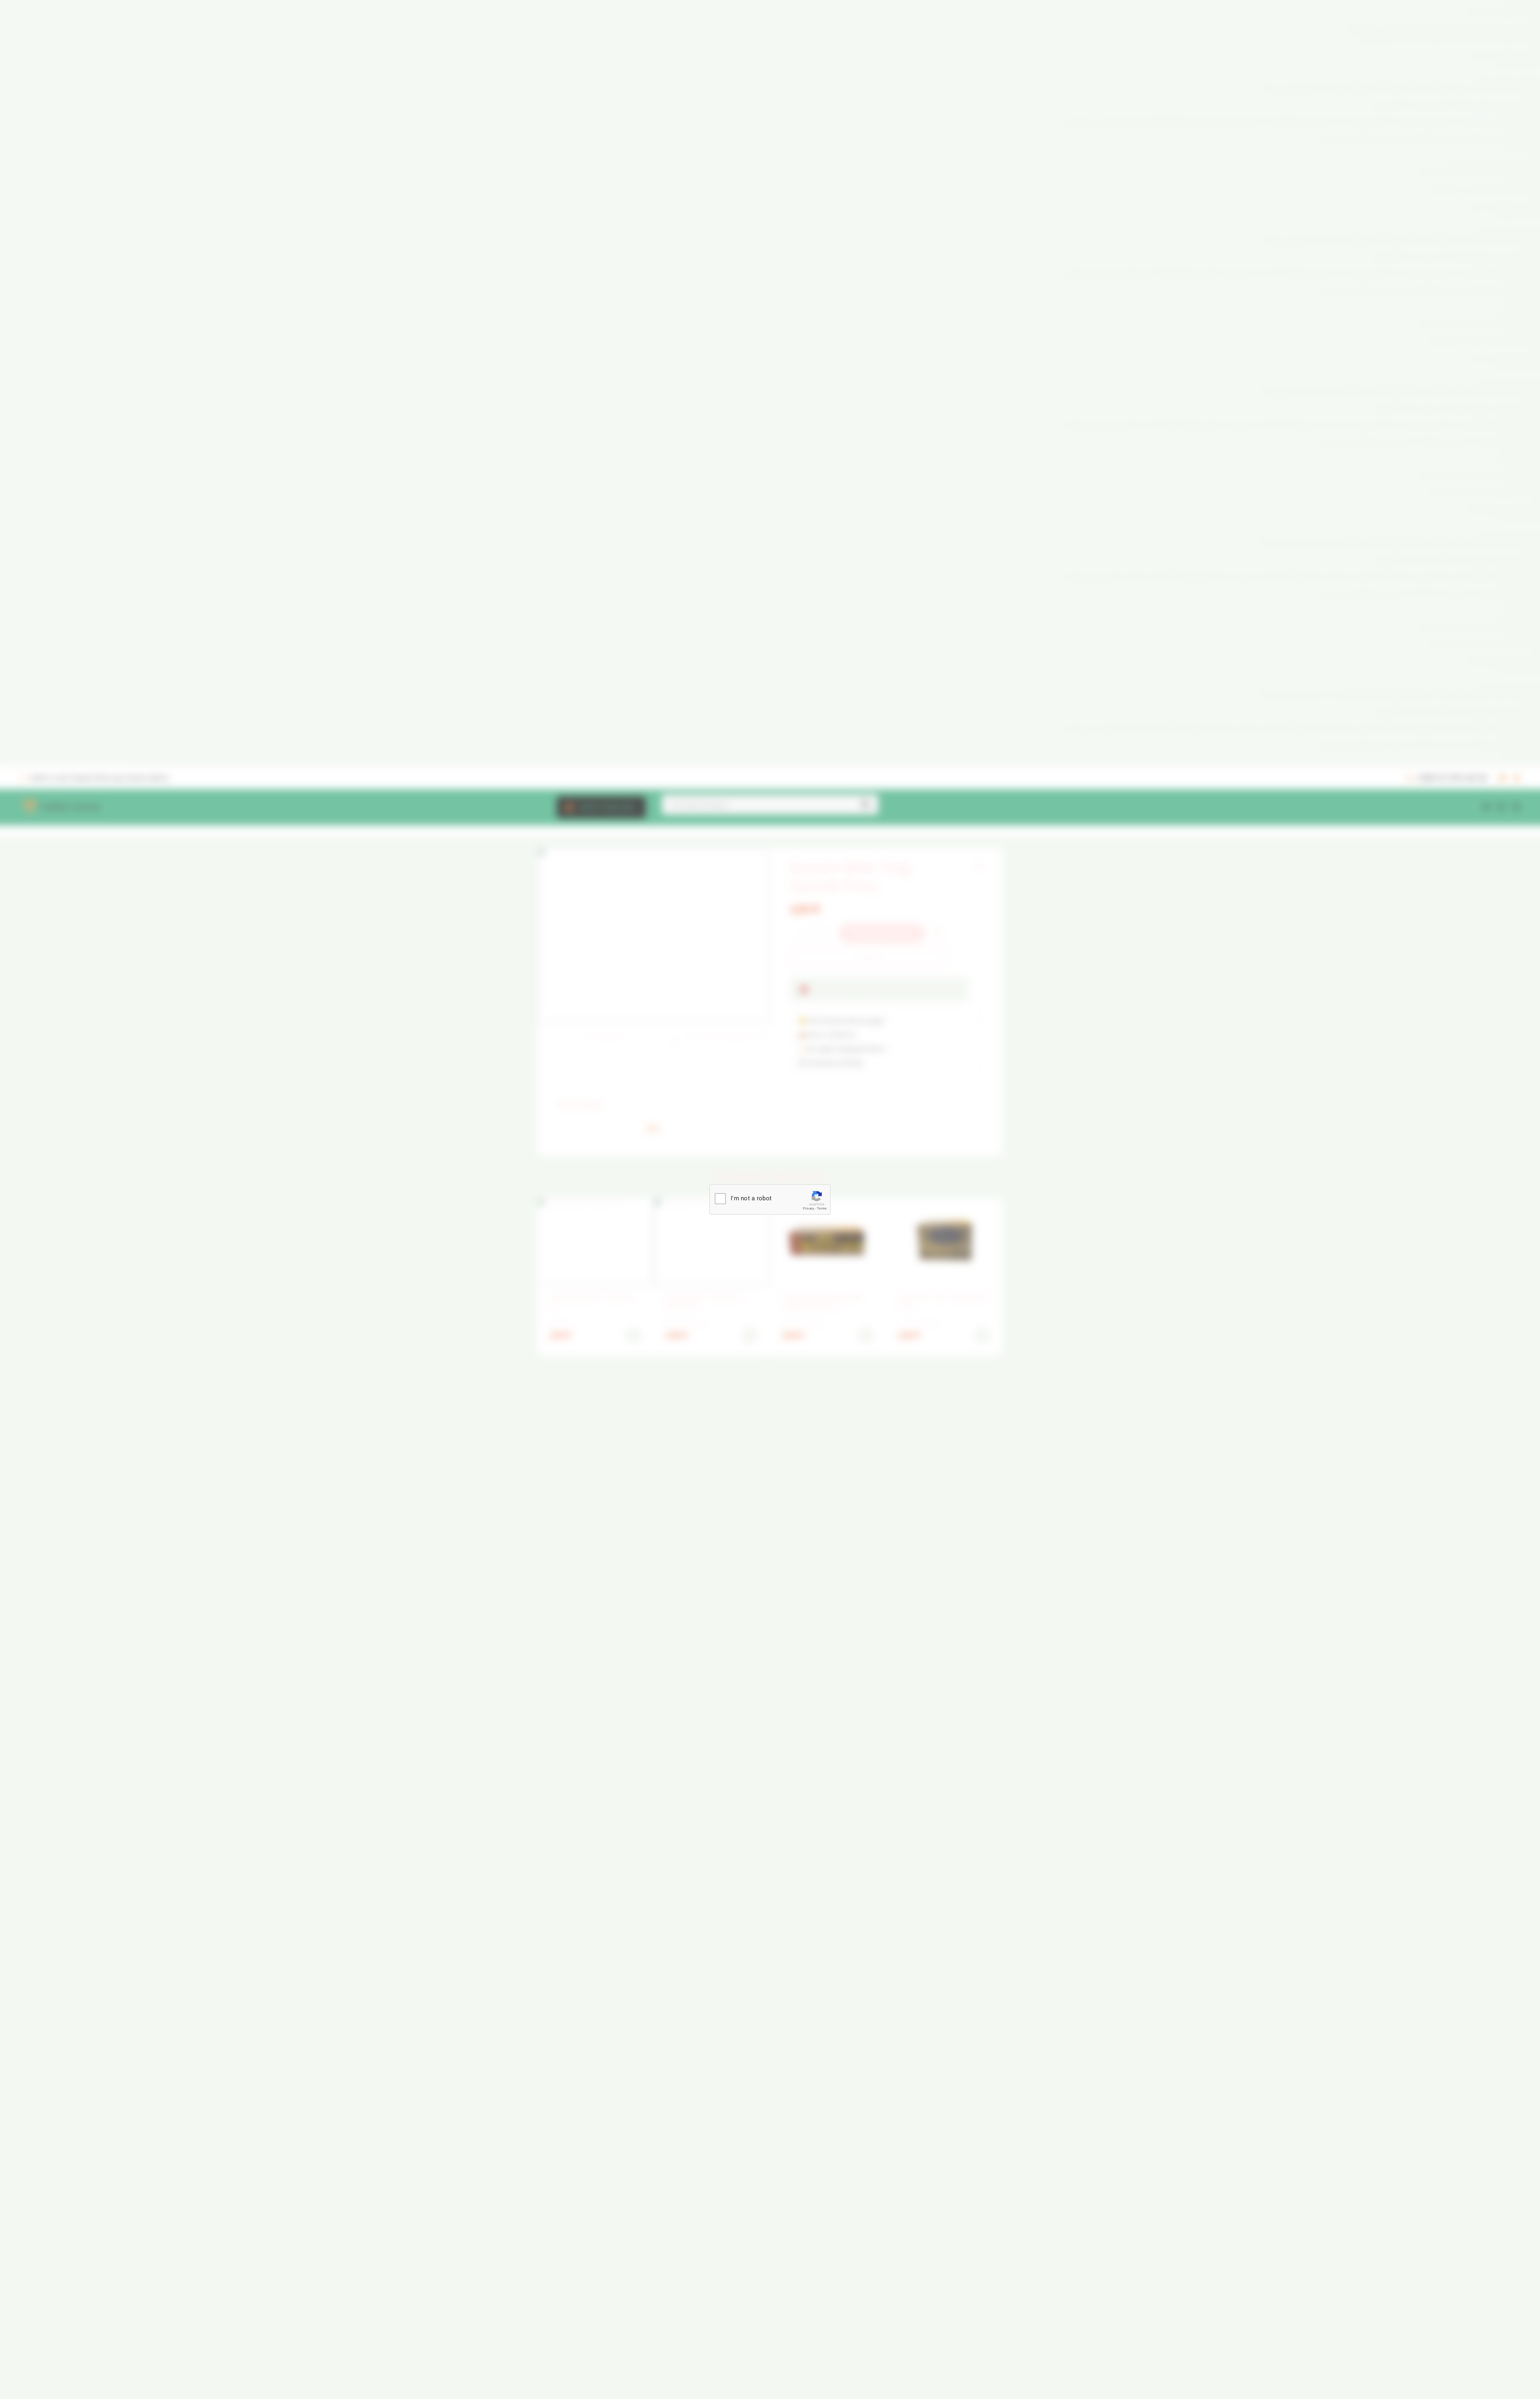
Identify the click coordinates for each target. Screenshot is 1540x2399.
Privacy (808, 1209)
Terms (822, 1209)
